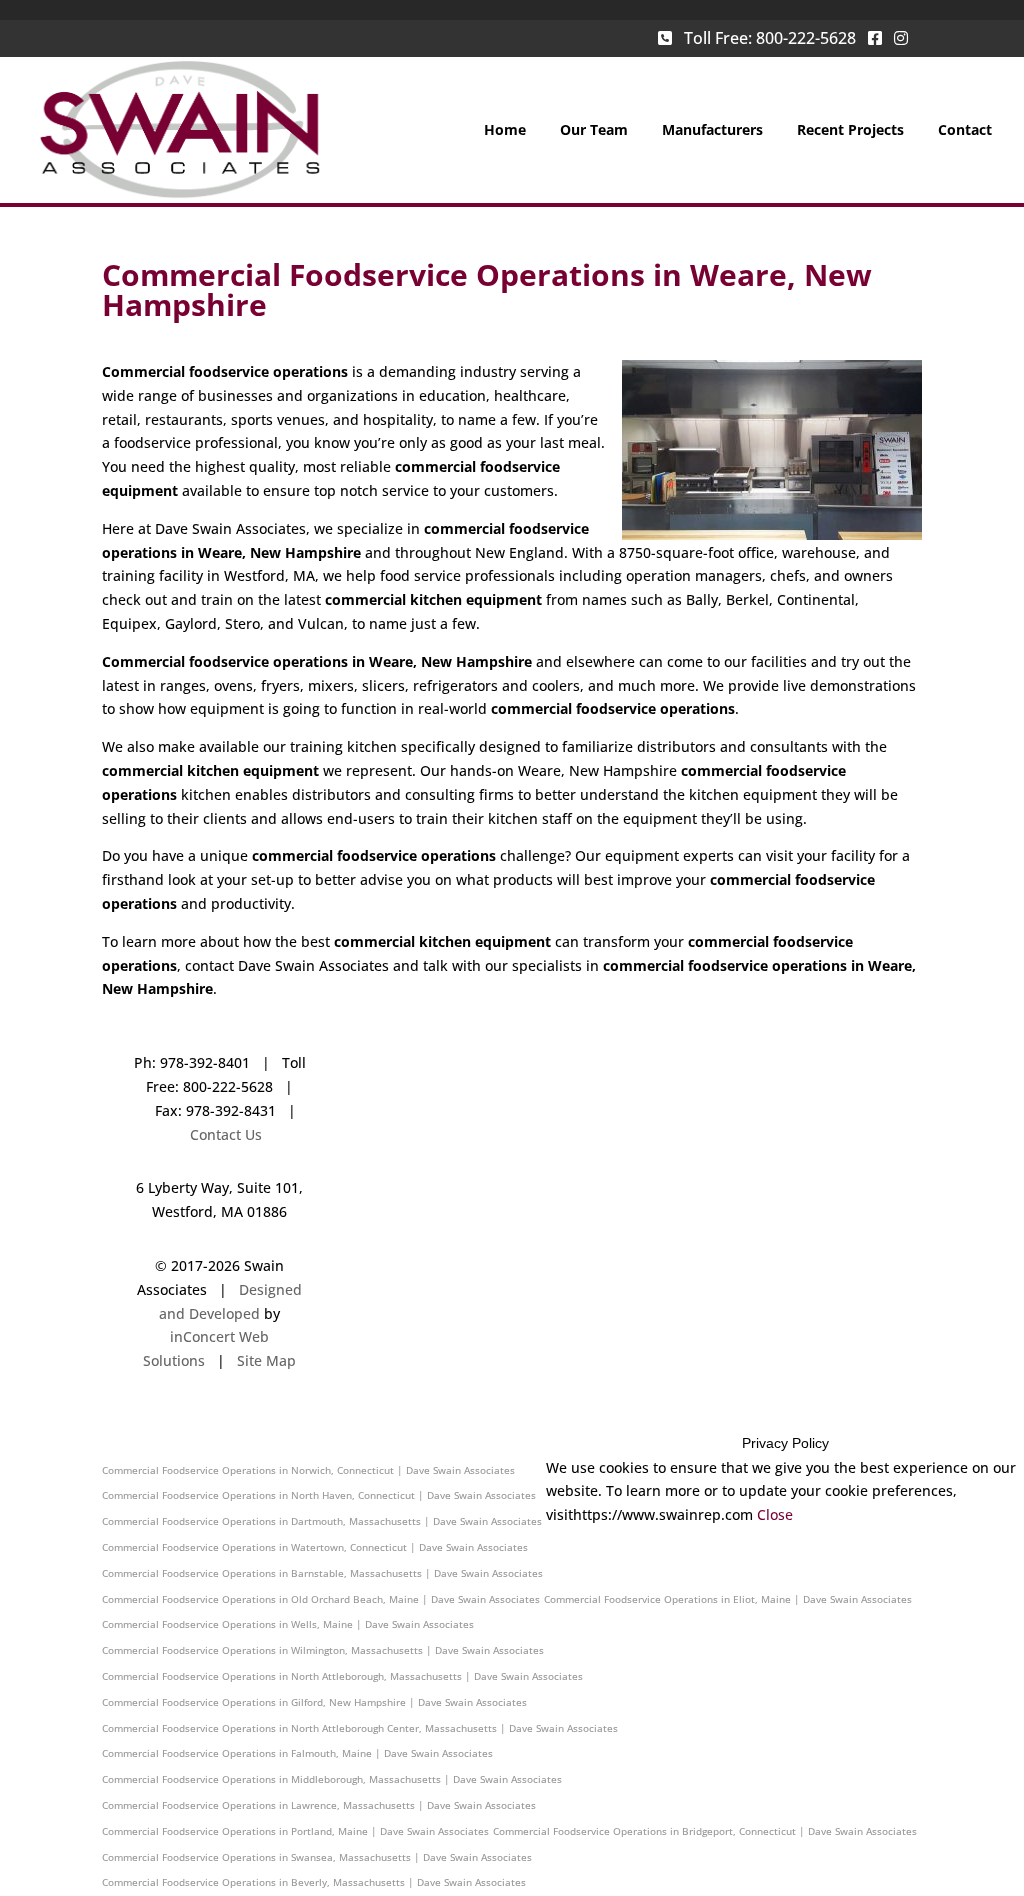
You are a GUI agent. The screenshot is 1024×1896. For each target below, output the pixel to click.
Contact (965, 131)
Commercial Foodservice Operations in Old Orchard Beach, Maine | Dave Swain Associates (321, 1599)
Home (505, 131)
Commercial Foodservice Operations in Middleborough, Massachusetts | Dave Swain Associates (332, 1779)
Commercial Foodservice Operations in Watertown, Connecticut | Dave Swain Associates (315, 1547)
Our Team (594, 131)
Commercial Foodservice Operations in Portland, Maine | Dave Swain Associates (295, 1831)
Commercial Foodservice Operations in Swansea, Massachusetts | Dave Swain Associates (317, 1857)
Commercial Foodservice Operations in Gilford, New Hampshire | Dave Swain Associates (314, 1702)
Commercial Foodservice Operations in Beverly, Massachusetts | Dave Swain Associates (314, 1882)
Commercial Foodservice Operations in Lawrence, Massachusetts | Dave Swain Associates (319, 1805)
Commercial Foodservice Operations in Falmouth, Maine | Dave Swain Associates (297, 1753)
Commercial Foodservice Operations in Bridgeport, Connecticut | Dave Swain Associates (705, 1831)
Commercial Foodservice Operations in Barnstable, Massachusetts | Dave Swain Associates (322, 1573)
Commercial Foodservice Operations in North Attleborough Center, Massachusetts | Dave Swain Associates (360, 1728)
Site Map (266, 1360)
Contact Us (226, 1134)
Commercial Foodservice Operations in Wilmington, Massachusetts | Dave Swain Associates (323, 1650)
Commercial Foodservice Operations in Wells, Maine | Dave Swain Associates (288, 1624)
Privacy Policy (785, 1443)
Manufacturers (712, 131)
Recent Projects (850, 131)
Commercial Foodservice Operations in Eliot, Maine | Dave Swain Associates (728, 1599)
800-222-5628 (806, 38)
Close (775, 1514)
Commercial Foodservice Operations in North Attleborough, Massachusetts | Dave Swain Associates (342, 1676)
